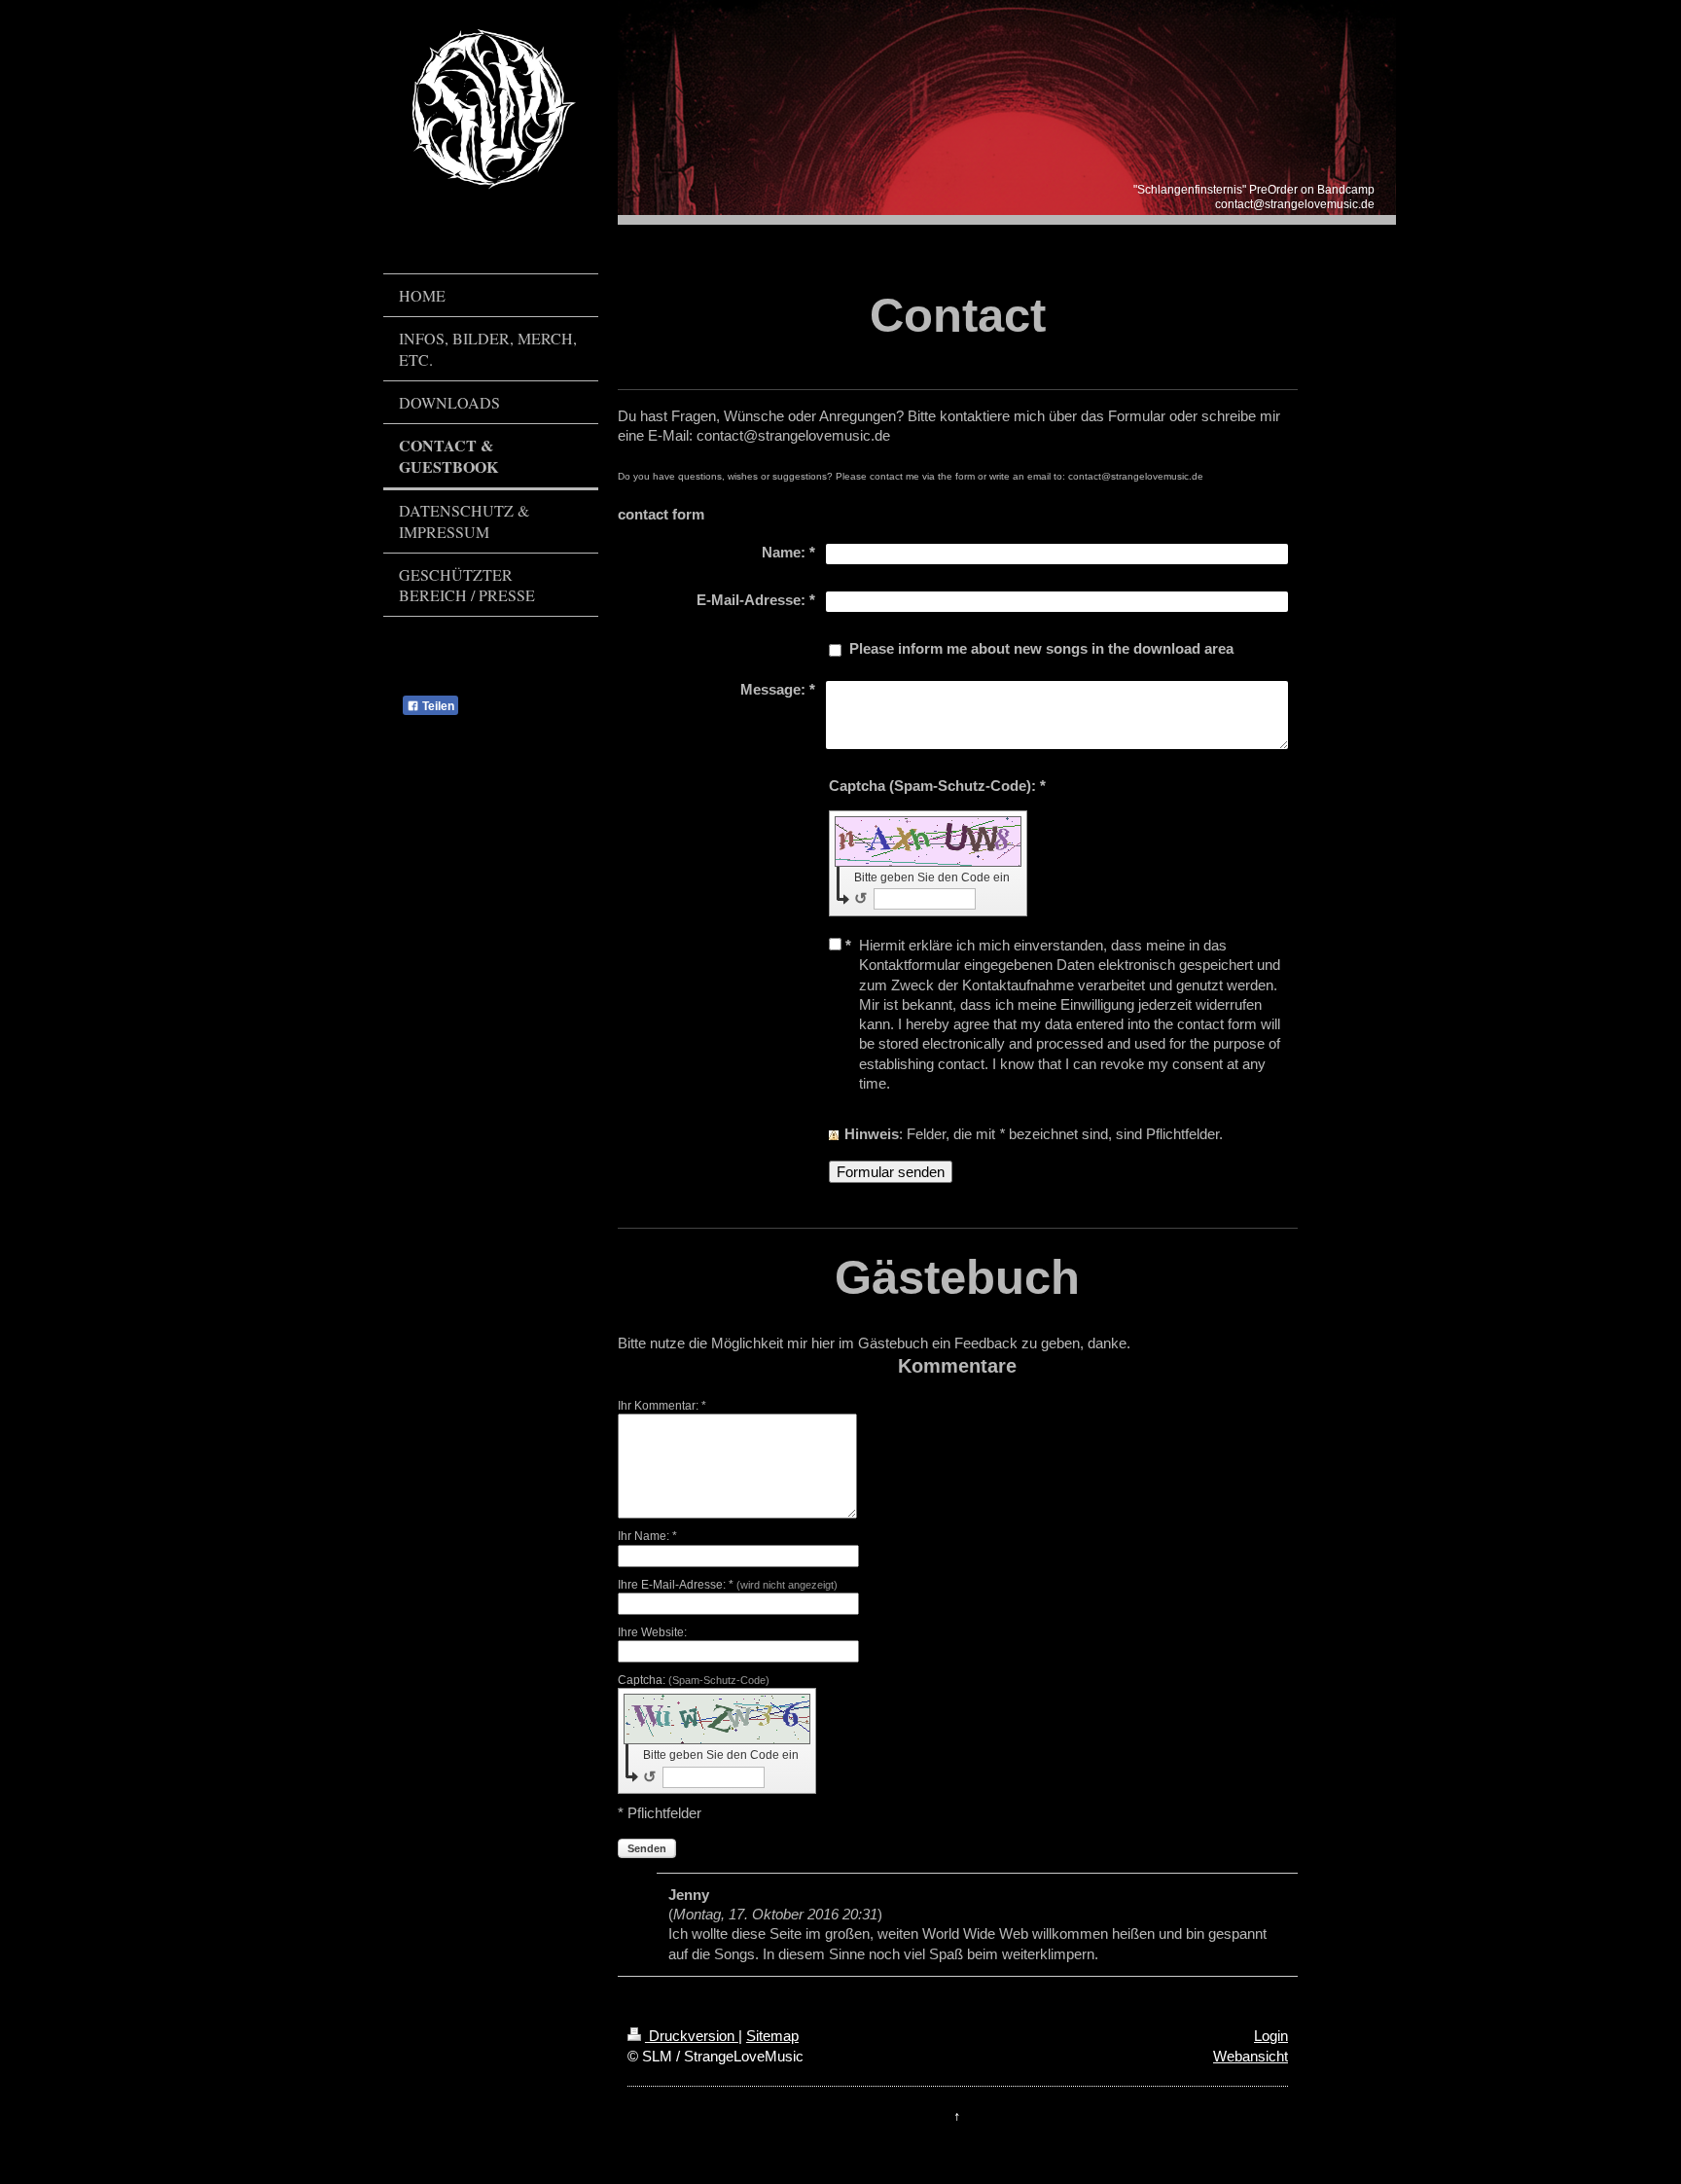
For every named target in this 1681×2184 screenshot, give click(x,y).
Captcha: (694, 1680)
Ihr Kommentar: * (662, 1406)
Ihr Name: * (647, 1536)
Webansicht (1251, 2056)
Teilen (437, 706)
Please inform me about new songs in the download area (1041, 648)
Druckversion (692, 2036)
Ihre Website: (652, 1632)
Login (1271, 2036)
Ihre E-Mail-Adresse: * (728, 1585)
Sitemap (772, 2036)
